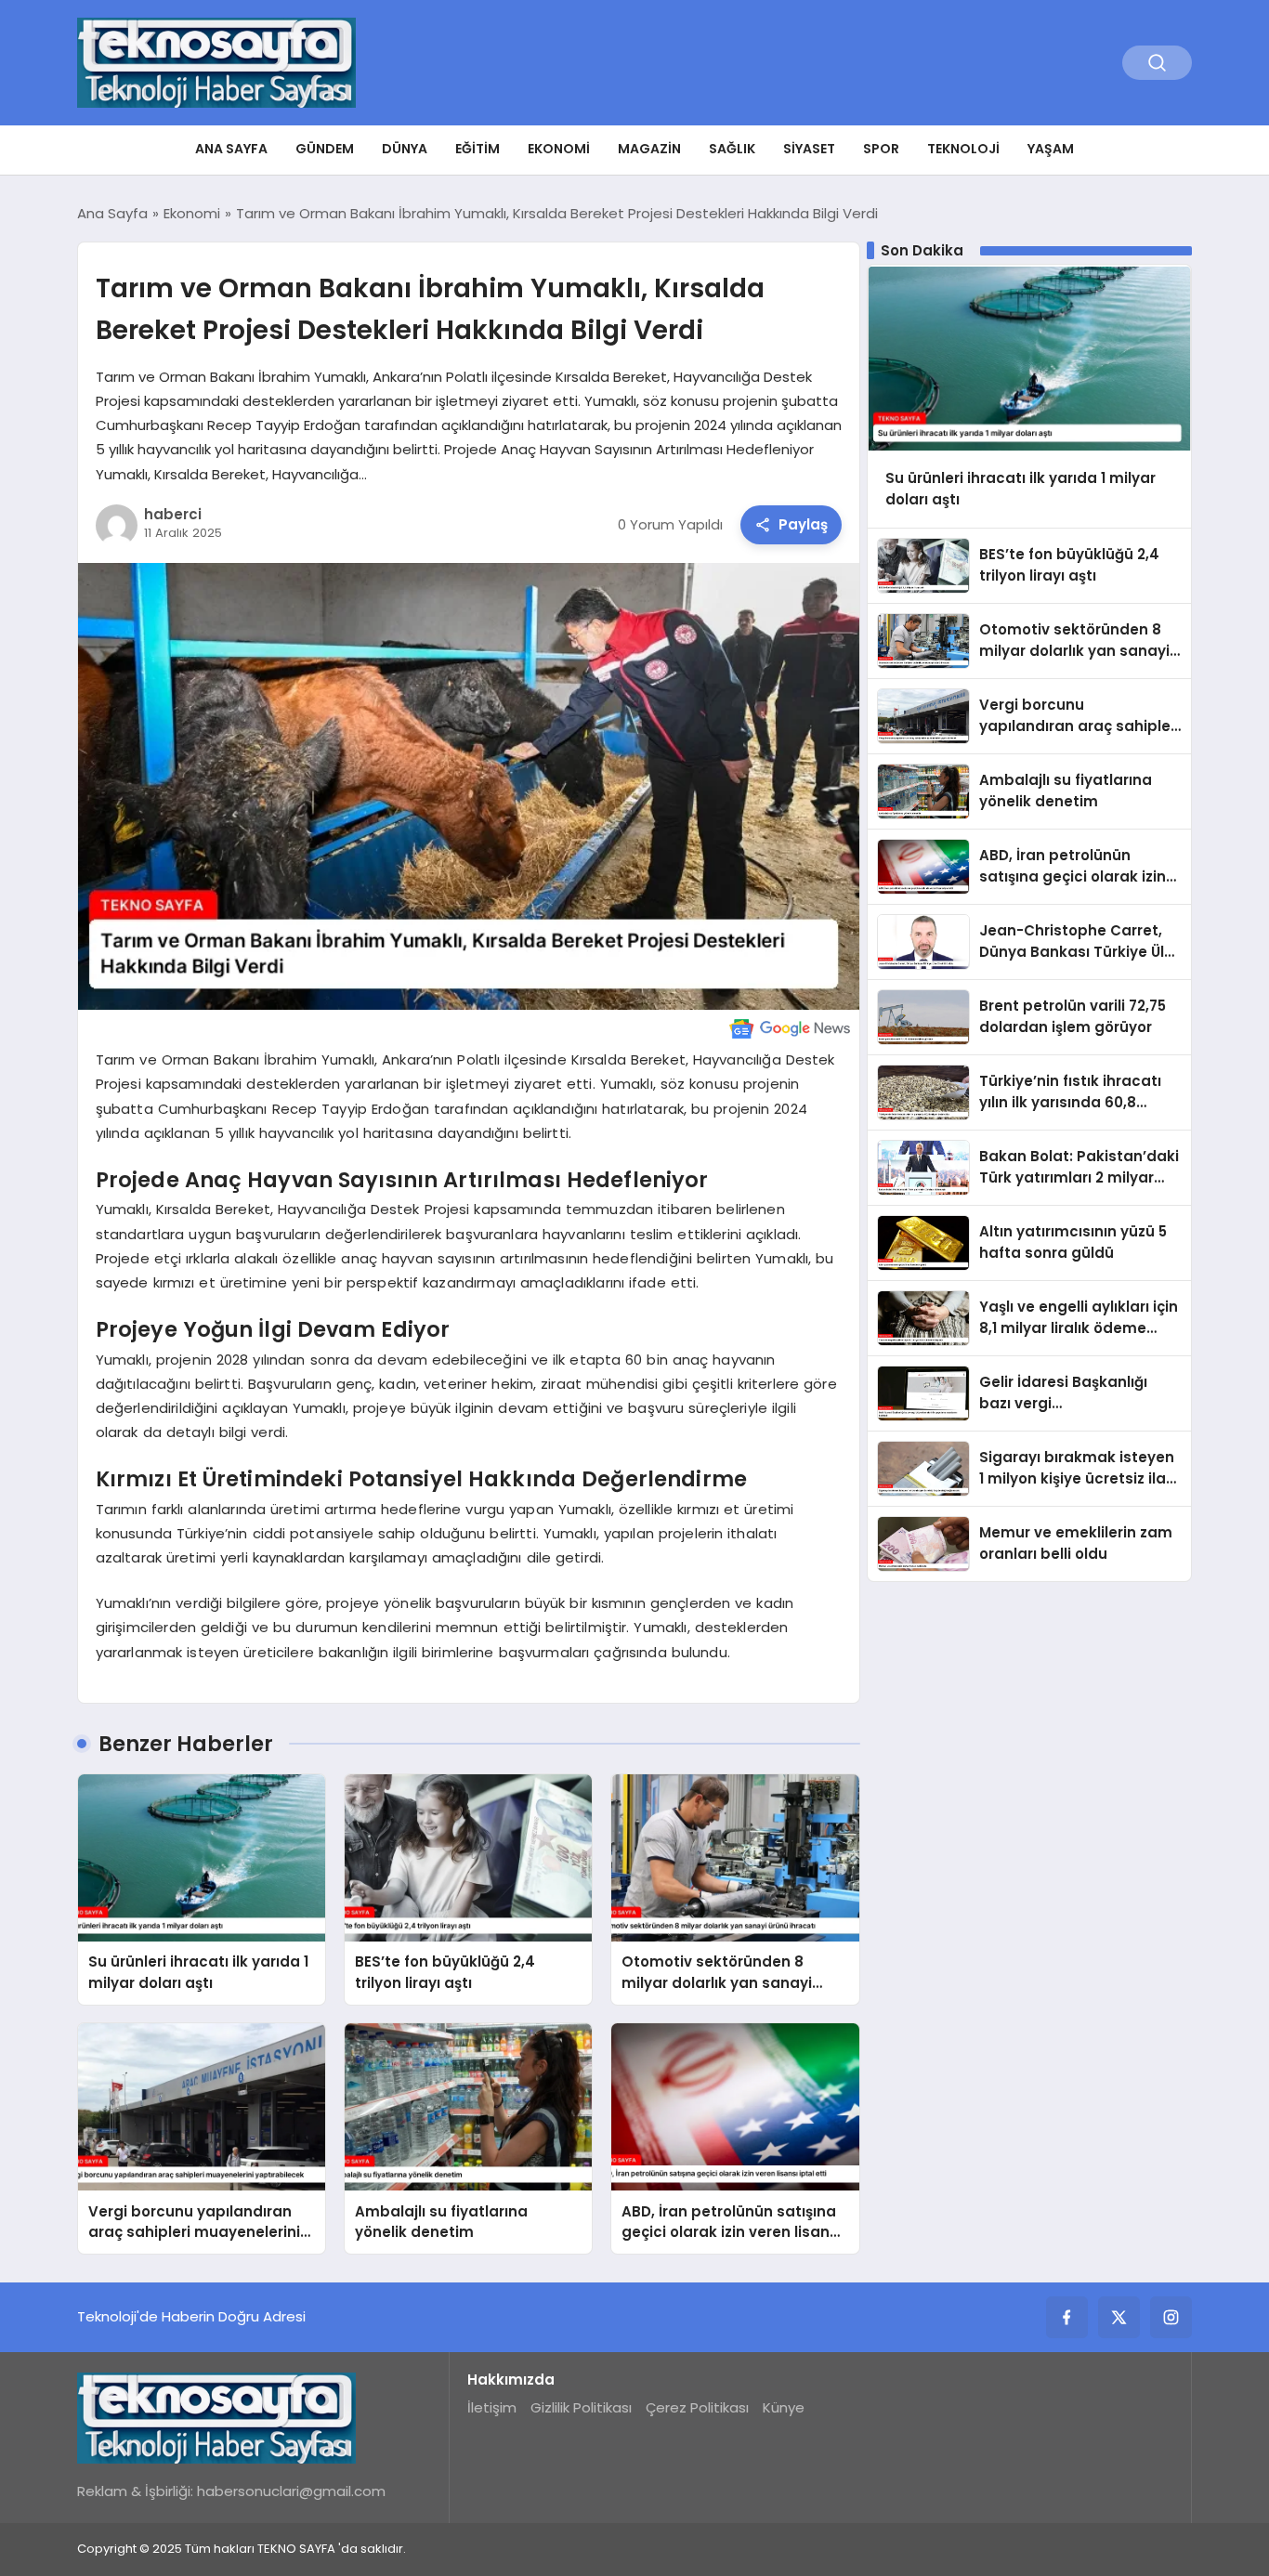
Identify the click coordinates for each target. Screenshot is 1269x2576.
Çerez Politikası (697, 2407)
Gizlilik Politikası (581, 2407)
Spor (881, 149)
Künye (784, 2407)
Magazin (649, 149)
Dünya (405, 149)
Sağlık (732, 149)
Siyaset (809, 149)
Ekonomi (559, 149)
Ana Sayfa (231, 149)
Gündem (325, 149)
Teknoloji (963, 149)
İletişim (492, 2407)
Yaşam (1051, 149)
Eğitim (478, 149)
